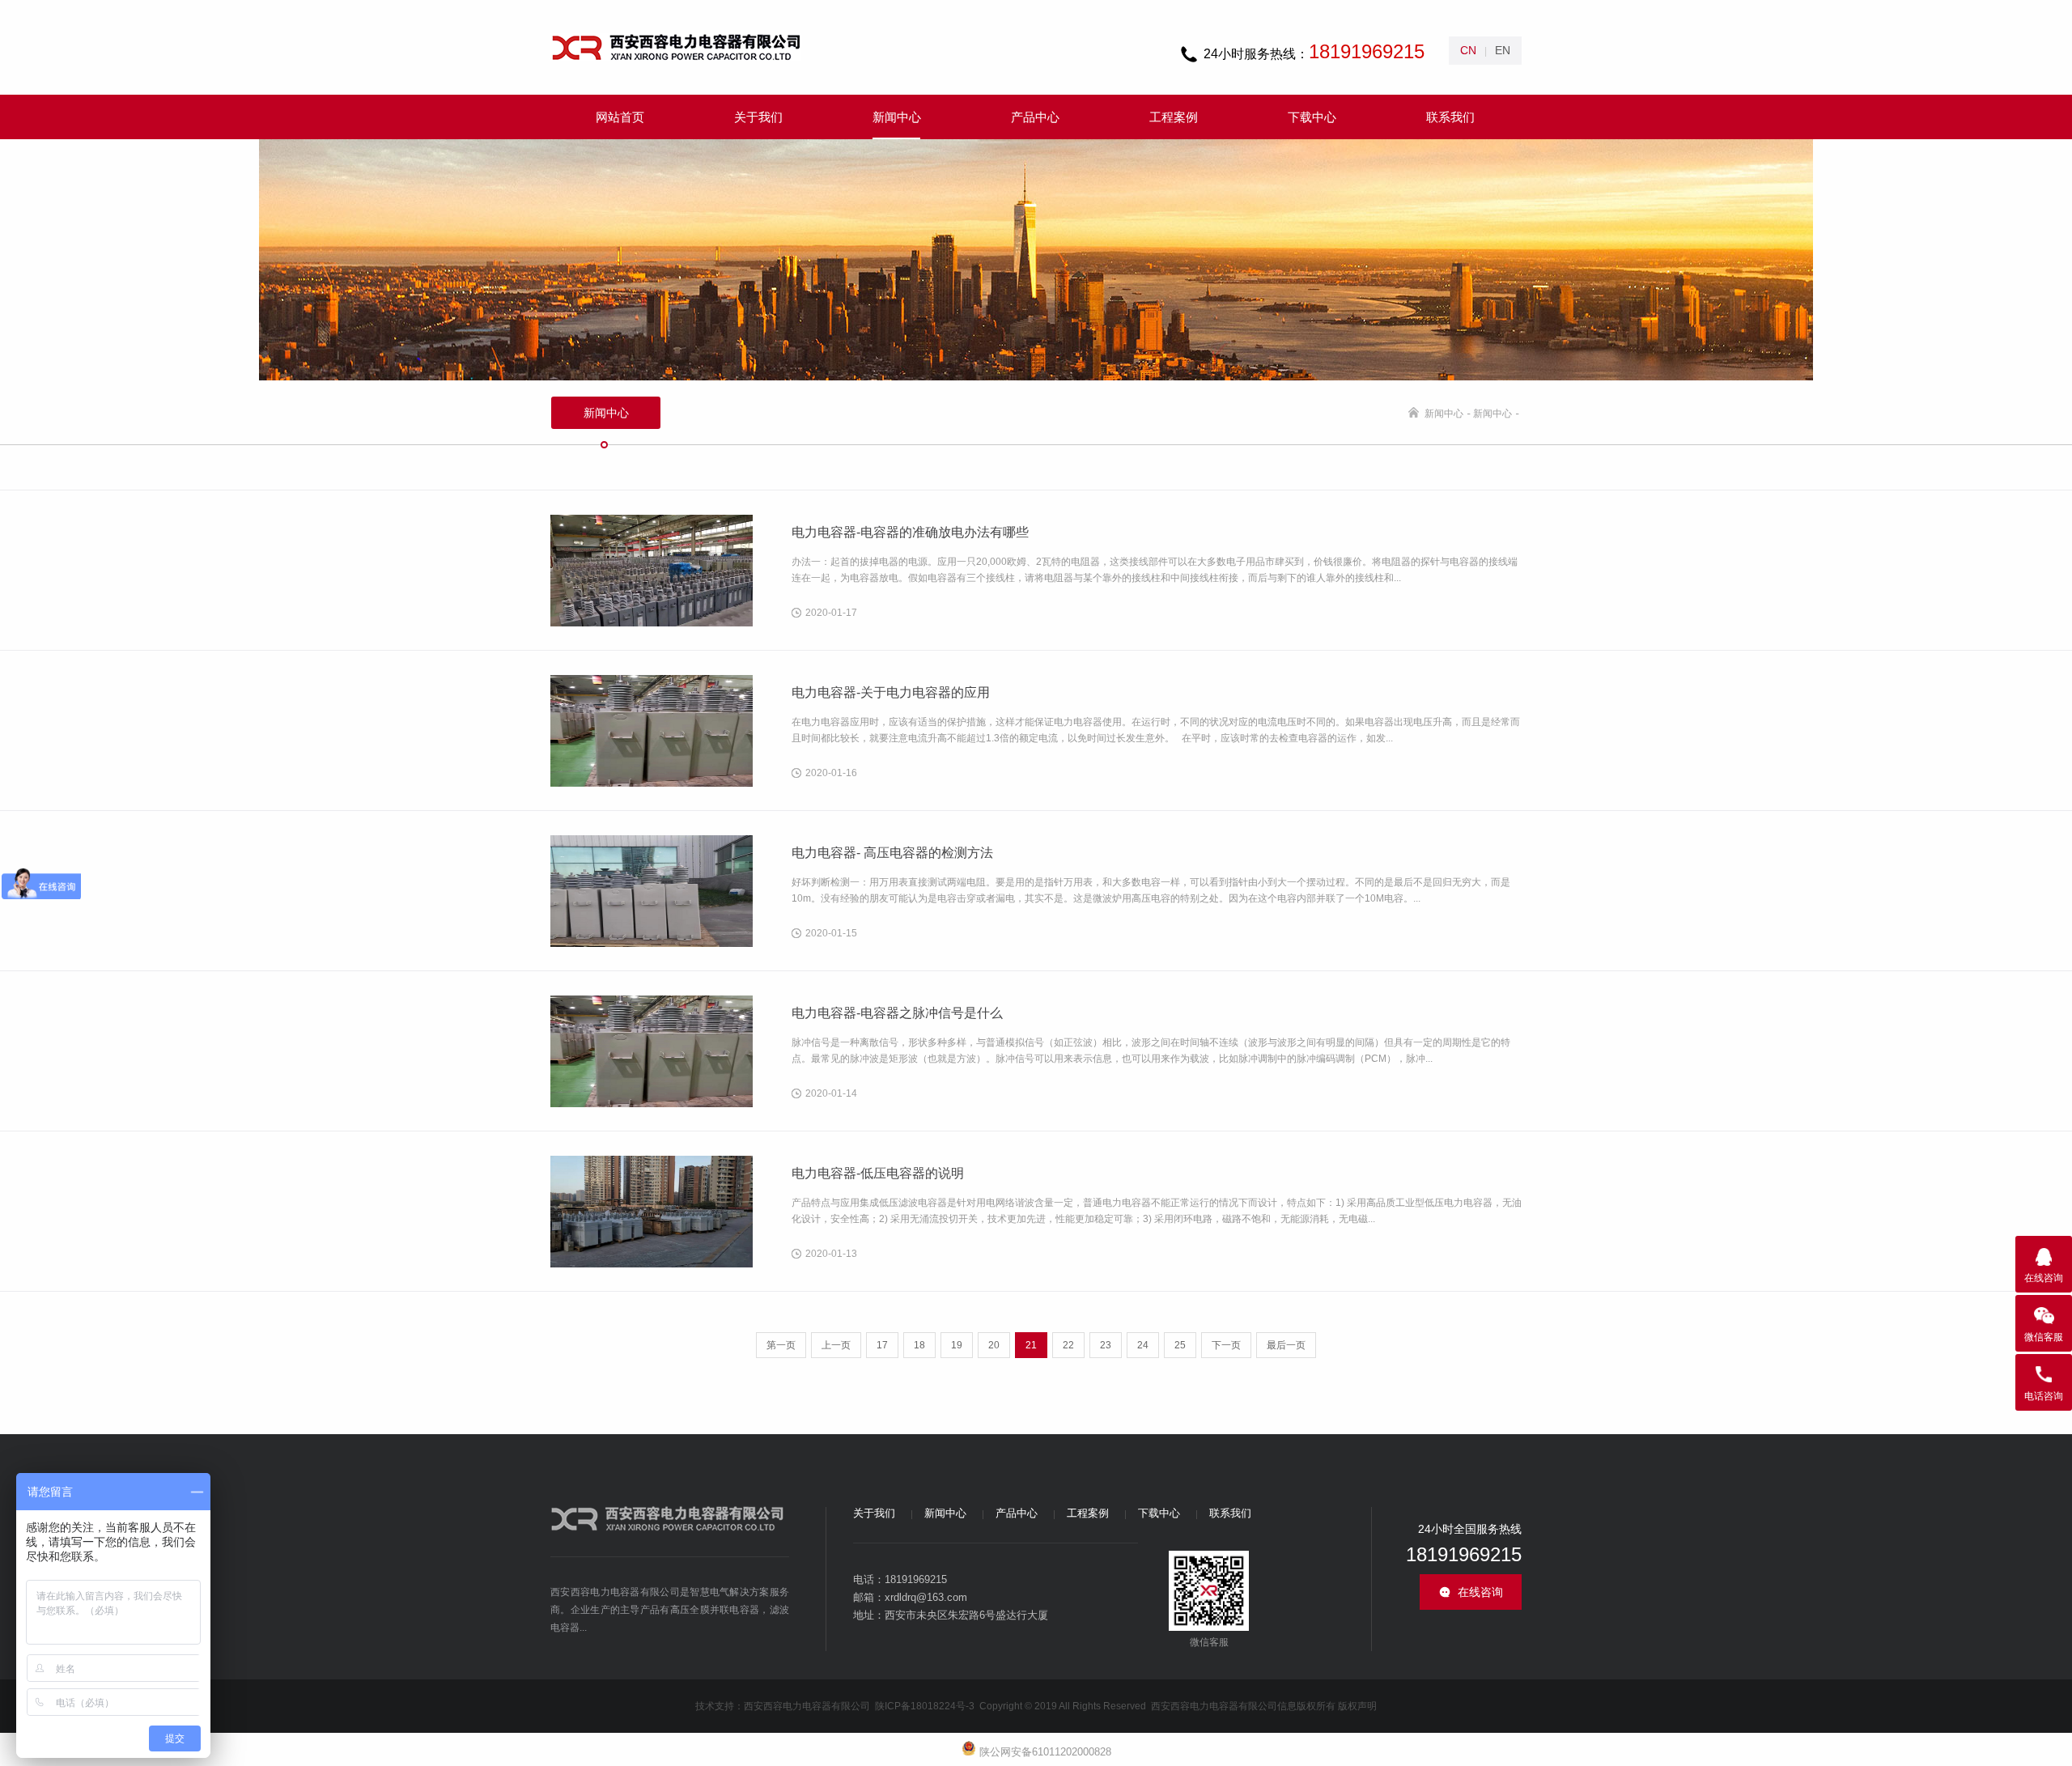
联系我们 (1230, 1513)
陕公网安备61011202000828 (1044, 1752)
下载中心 (1159, 1513)
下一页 (1226, 1345)
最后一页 (1286, 1345)
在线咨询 (1480, 1592)
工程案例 (1088, 1513)
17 (882, 1345)
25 (1180, 1345)
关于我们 (874, 1513)
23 (1106, 1345)
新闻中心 (1444, 414)
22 (1068, 1345)
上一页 (836, 1345)
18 (919, 1345)
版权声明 (1357, 1706)
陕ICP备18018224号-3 (926, 1706)
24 (1143, 1345)
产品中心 (1017, 1513)
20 (994, 1345)
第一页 (781, 1345)
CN (1468, 50)
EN (1503, 50)
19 (957, 1345)
